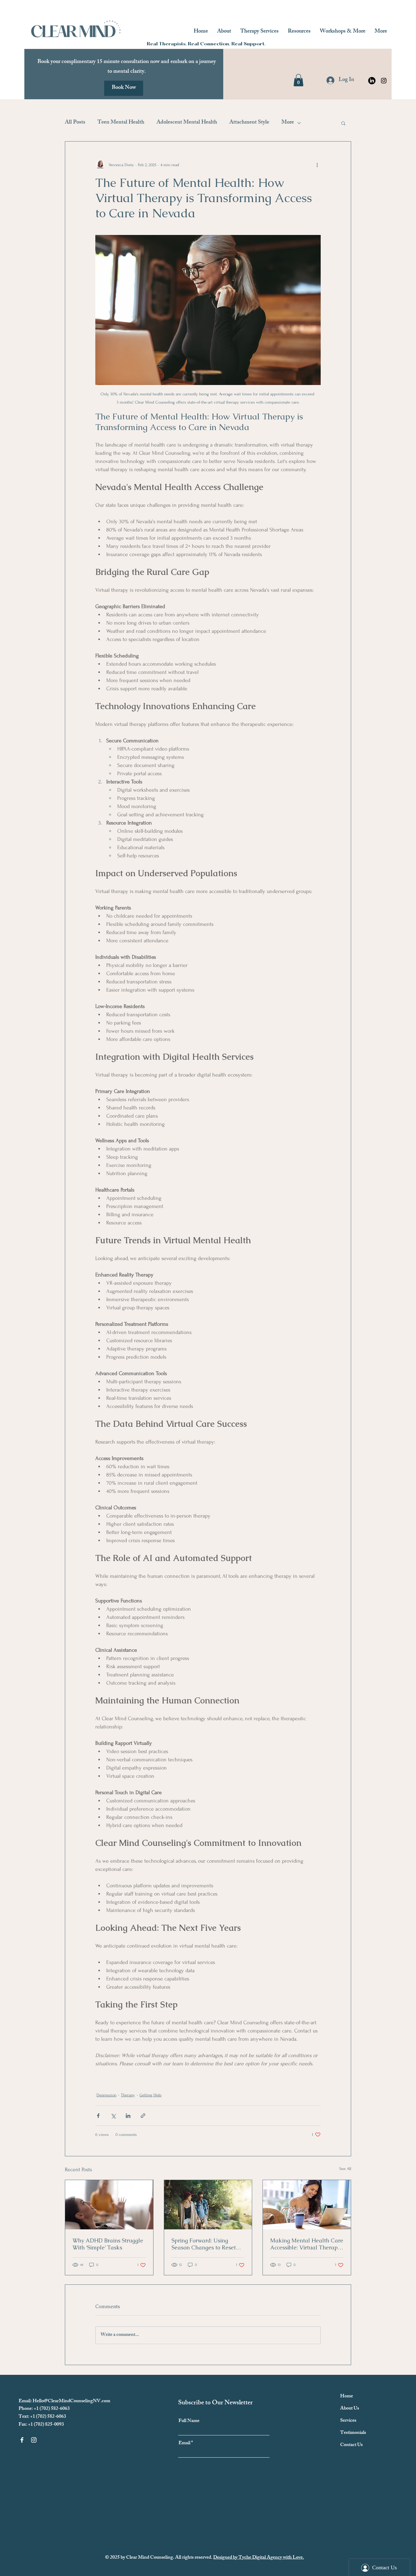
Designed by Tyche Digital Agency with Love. (259, 2558)
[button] (298, 80)
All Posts (75, 123)
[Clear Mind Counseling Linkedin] (372, 81)
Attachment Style (249, 123)
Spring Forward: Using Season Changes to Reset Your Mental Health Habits (206, 2244)
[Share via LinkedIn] (128, 2116)
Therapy (128, 2095)
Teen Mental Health (121, 123)
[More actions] (317, 165)
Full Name (189, 2421)
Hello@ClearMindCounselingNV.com (71, 2401)
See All (345, 2169)
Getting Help (150, 2095)
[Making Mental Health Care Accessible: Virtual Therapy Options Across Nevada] (307, 2205)
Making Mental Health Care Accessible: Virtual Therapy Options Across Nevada (307, 2244)
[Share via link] (143, 2116)
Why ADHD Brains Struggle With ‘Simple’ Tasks (108, 2244)
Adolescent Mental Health (187, 123)
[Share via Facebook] (98, 2116)
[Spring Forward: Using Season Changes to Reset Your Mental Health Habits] (208, 2205)
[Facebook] (22, 2440)
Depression (106, 2095)
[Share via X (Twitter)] (113, 2116)
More (288, 123)
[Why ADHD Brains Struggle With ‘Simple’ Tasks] (109, 2205)
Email (184, 2444)
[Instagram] (384, 81)
